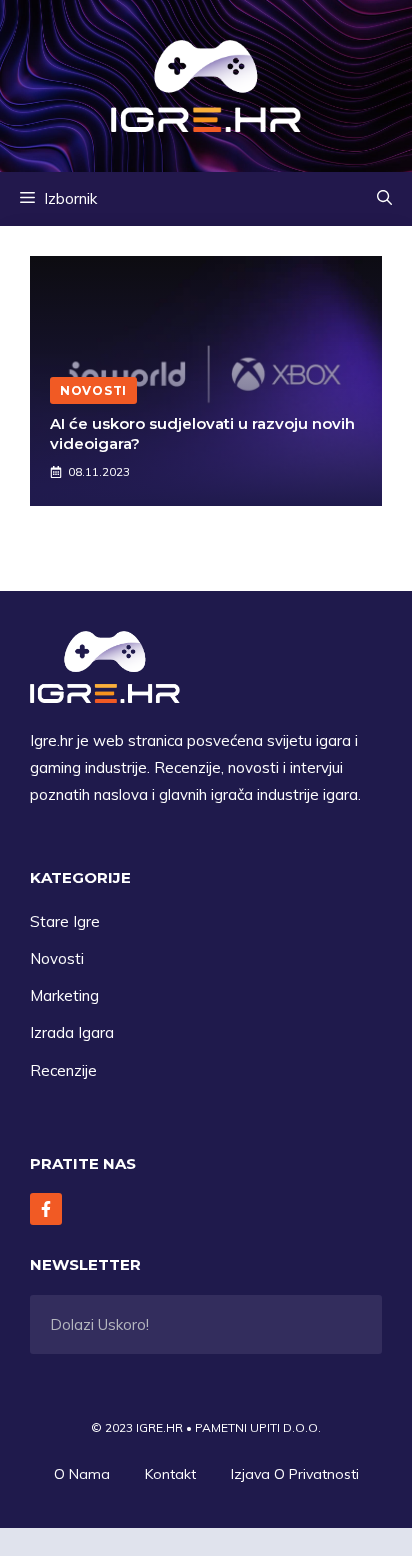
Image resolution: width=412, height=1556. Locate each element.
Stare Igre (65, 921)
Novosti (57, 958)
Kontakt (170, 1474)
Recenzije (63, 1070)
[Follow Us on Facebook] (46, 1209)
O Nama (82, 1474)
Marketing (64, 995)
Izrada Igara (72, 1032)
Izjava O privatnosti (295, 1474)
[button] (384, 199)
